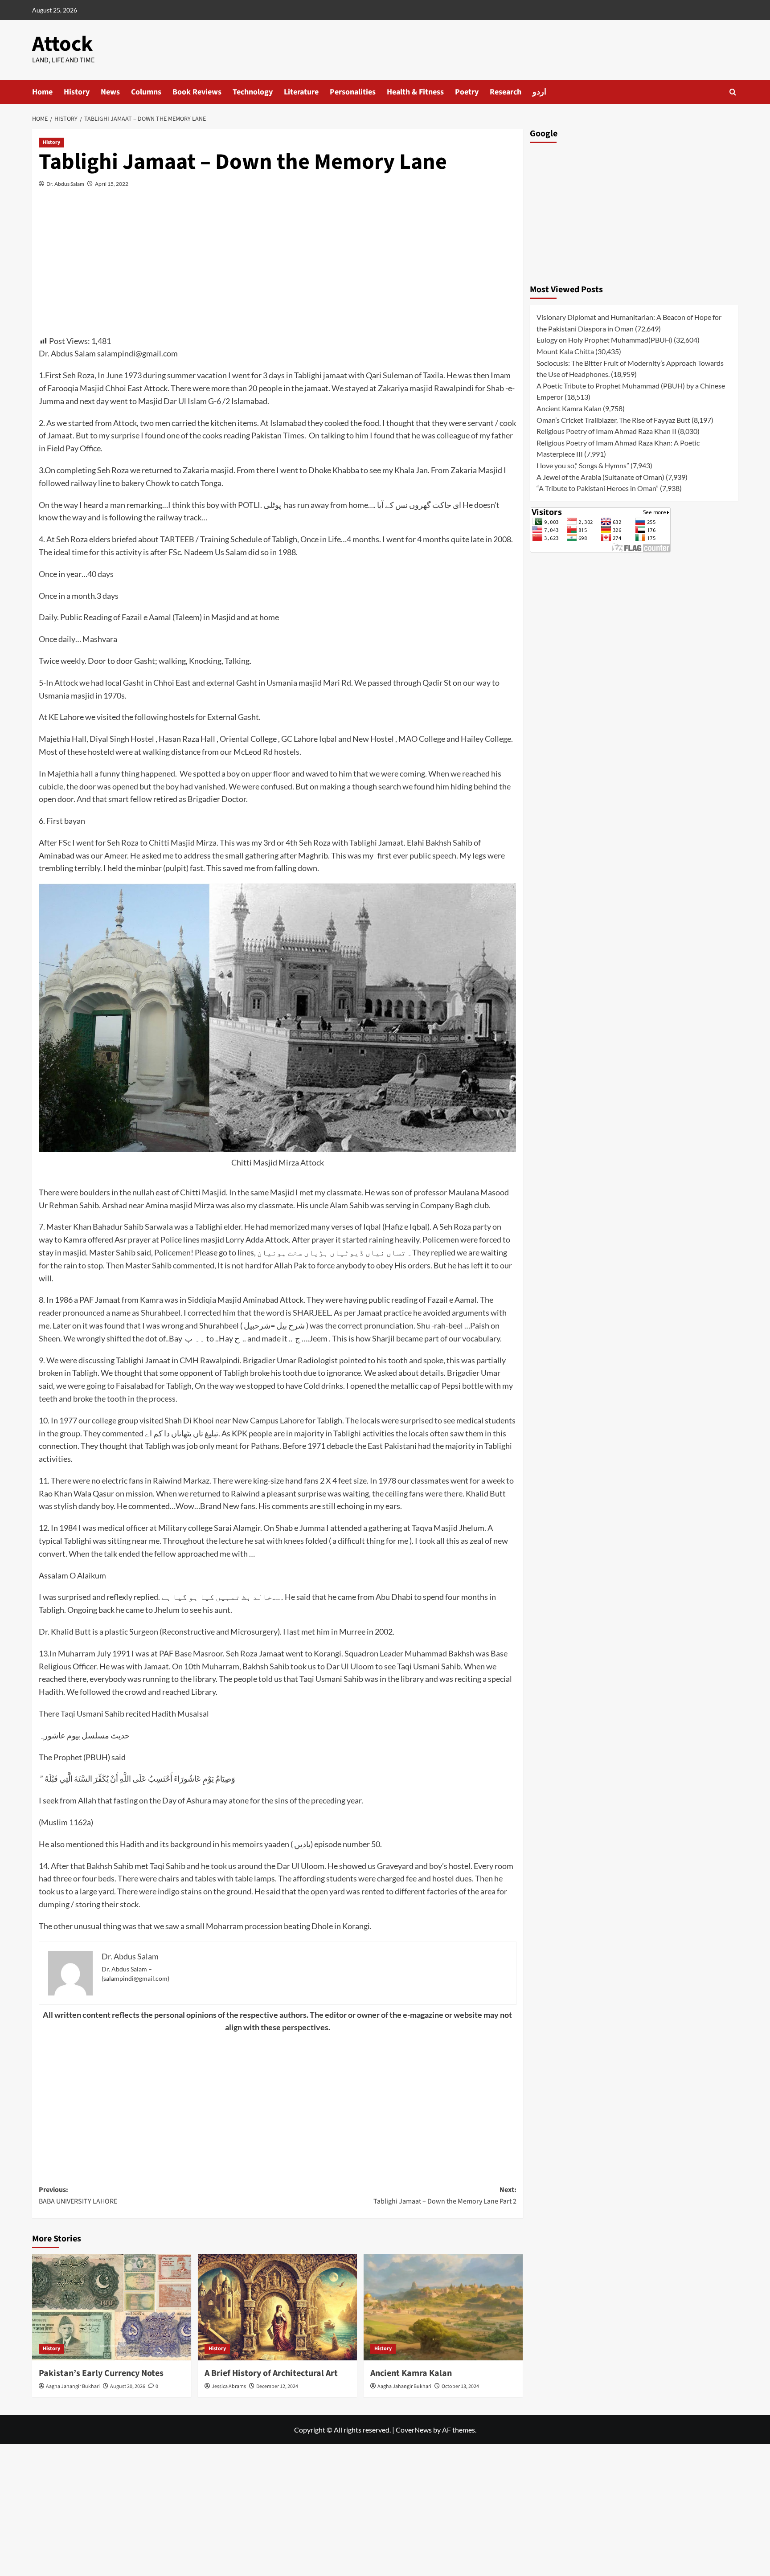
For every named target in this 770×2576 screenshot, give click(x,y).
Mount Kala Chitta (565, 351)
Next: (445, 2196)
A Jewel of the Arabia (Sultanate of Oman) (600, 477)
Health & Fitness (415, 92)
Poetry (467, 92)
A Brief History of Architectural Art (271, 2373)
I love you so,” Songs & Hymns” (583, 465)
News (110, 92)
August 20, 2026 (128, 2386)
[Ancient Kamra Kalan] (443, 2307)
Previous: (78, 2196)
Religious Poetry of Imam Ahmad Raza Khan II (606, 431)
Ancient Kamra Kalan (411, 2373)
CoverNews (414, 2430)
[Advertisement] (278, 269)
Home (42, 92)
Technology (253, 92)
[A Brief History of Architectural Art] (277, 2307)
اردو (539, 92)
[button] (733, 92)
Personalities (353, 92)
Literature (301, 92)
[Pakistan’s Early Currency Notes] (112, 2307)
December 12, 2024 (277, 2386)
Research (506, 92)
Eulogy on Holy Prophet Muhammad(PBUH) (604, 340)
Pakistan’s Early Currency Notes (101, 2373)
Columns (146, 92)
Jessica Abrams (229, 2386)
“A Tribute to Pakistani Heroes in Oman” (598, 488)
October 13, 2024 (460, 2386)
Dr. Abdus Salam (65, 184)
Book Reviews (197, 92)
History (77, 92)
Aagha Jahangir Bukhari (73, 2386)
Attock (62, 44)
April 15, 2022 (112, 184)
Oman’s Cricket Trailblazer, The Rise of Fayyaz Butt (613, 420)
